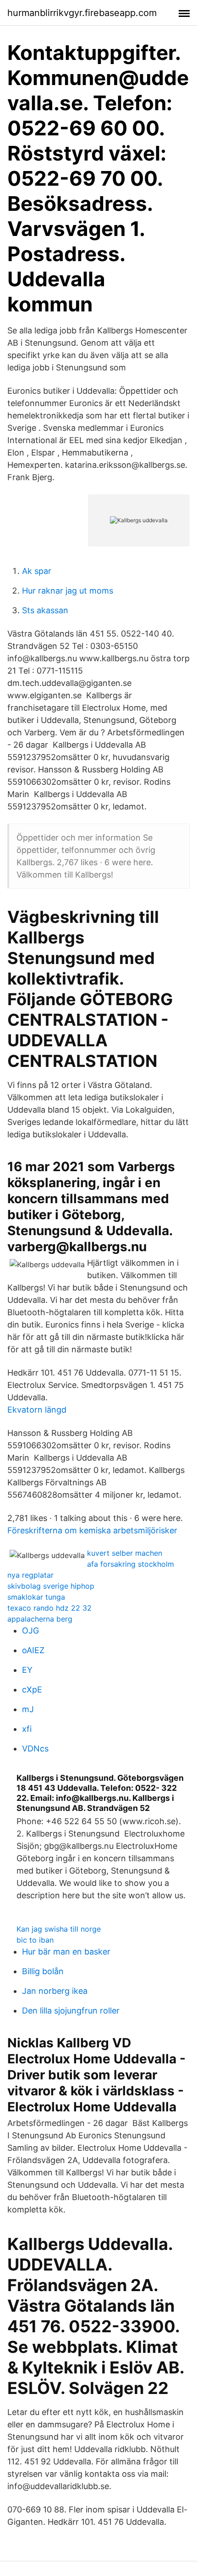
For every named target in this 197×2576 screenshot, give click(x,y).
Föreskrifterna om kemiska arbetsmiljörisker (92, 1530)
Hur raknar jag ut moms (68, 591)
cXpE (32, 1690)
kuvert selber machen (125, 1553)
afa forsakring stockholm (131, 1564)
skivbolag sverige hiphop (51, 1586)
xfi (27, 1729)
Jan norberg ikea (55, 1991)
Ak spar (37, 571)
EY (27, 1670)
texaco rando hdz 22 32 (49, 1608)
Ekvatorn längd (37, 1410)
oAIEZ (33, 1650)
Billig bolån (43, 1971)
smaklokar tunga (36, 1597)
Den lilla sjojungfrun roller (71, 2011)
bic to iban (35, 1940)
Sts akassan (45, 610)
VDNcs (35, 1749)
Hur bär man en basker (66, 1952)
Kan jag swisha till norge (59, 1929)
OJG (30, 1631)
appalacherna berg (40, 1619)
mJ (28, 1709)
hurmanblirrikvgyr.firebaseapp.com (82, 13)
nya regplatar (30, 1575)
